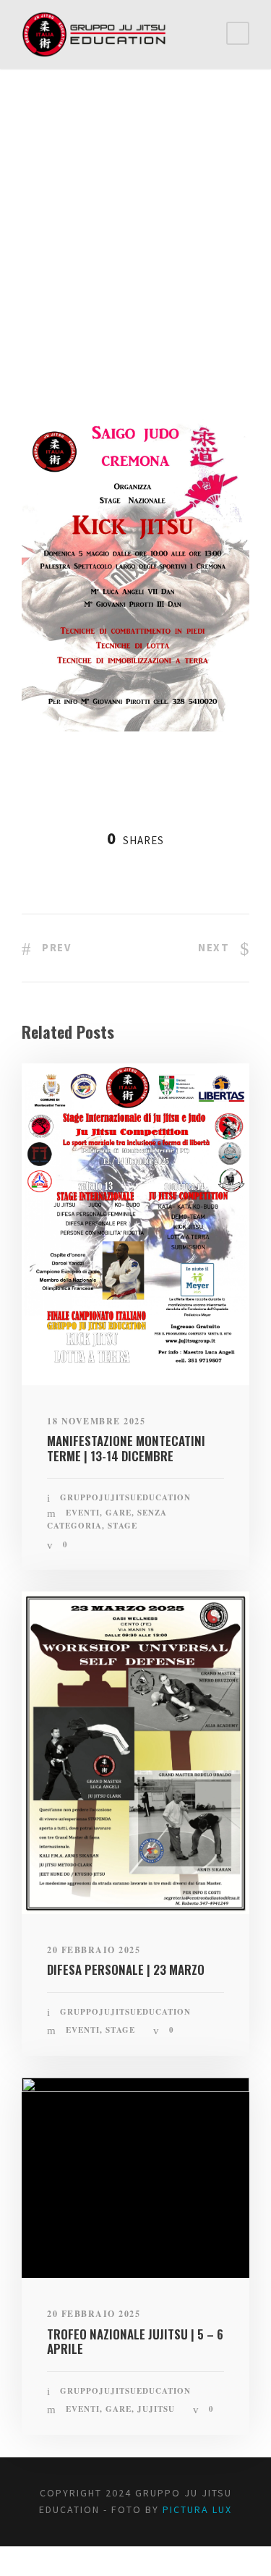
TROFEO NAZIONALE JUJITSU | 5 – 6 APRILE (135, 2341)
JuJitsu (156, 2409)
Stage (95, 322)
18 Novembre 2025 (96, 1421)
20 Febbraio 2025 (94, 1950)
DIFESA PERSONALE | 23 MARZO (126, 1969)
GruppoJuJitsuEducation (100, 304)
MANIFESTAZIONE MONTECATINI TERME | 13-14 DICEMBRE (126, 1448)
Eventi (57, 322)
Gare (119, 1513)
